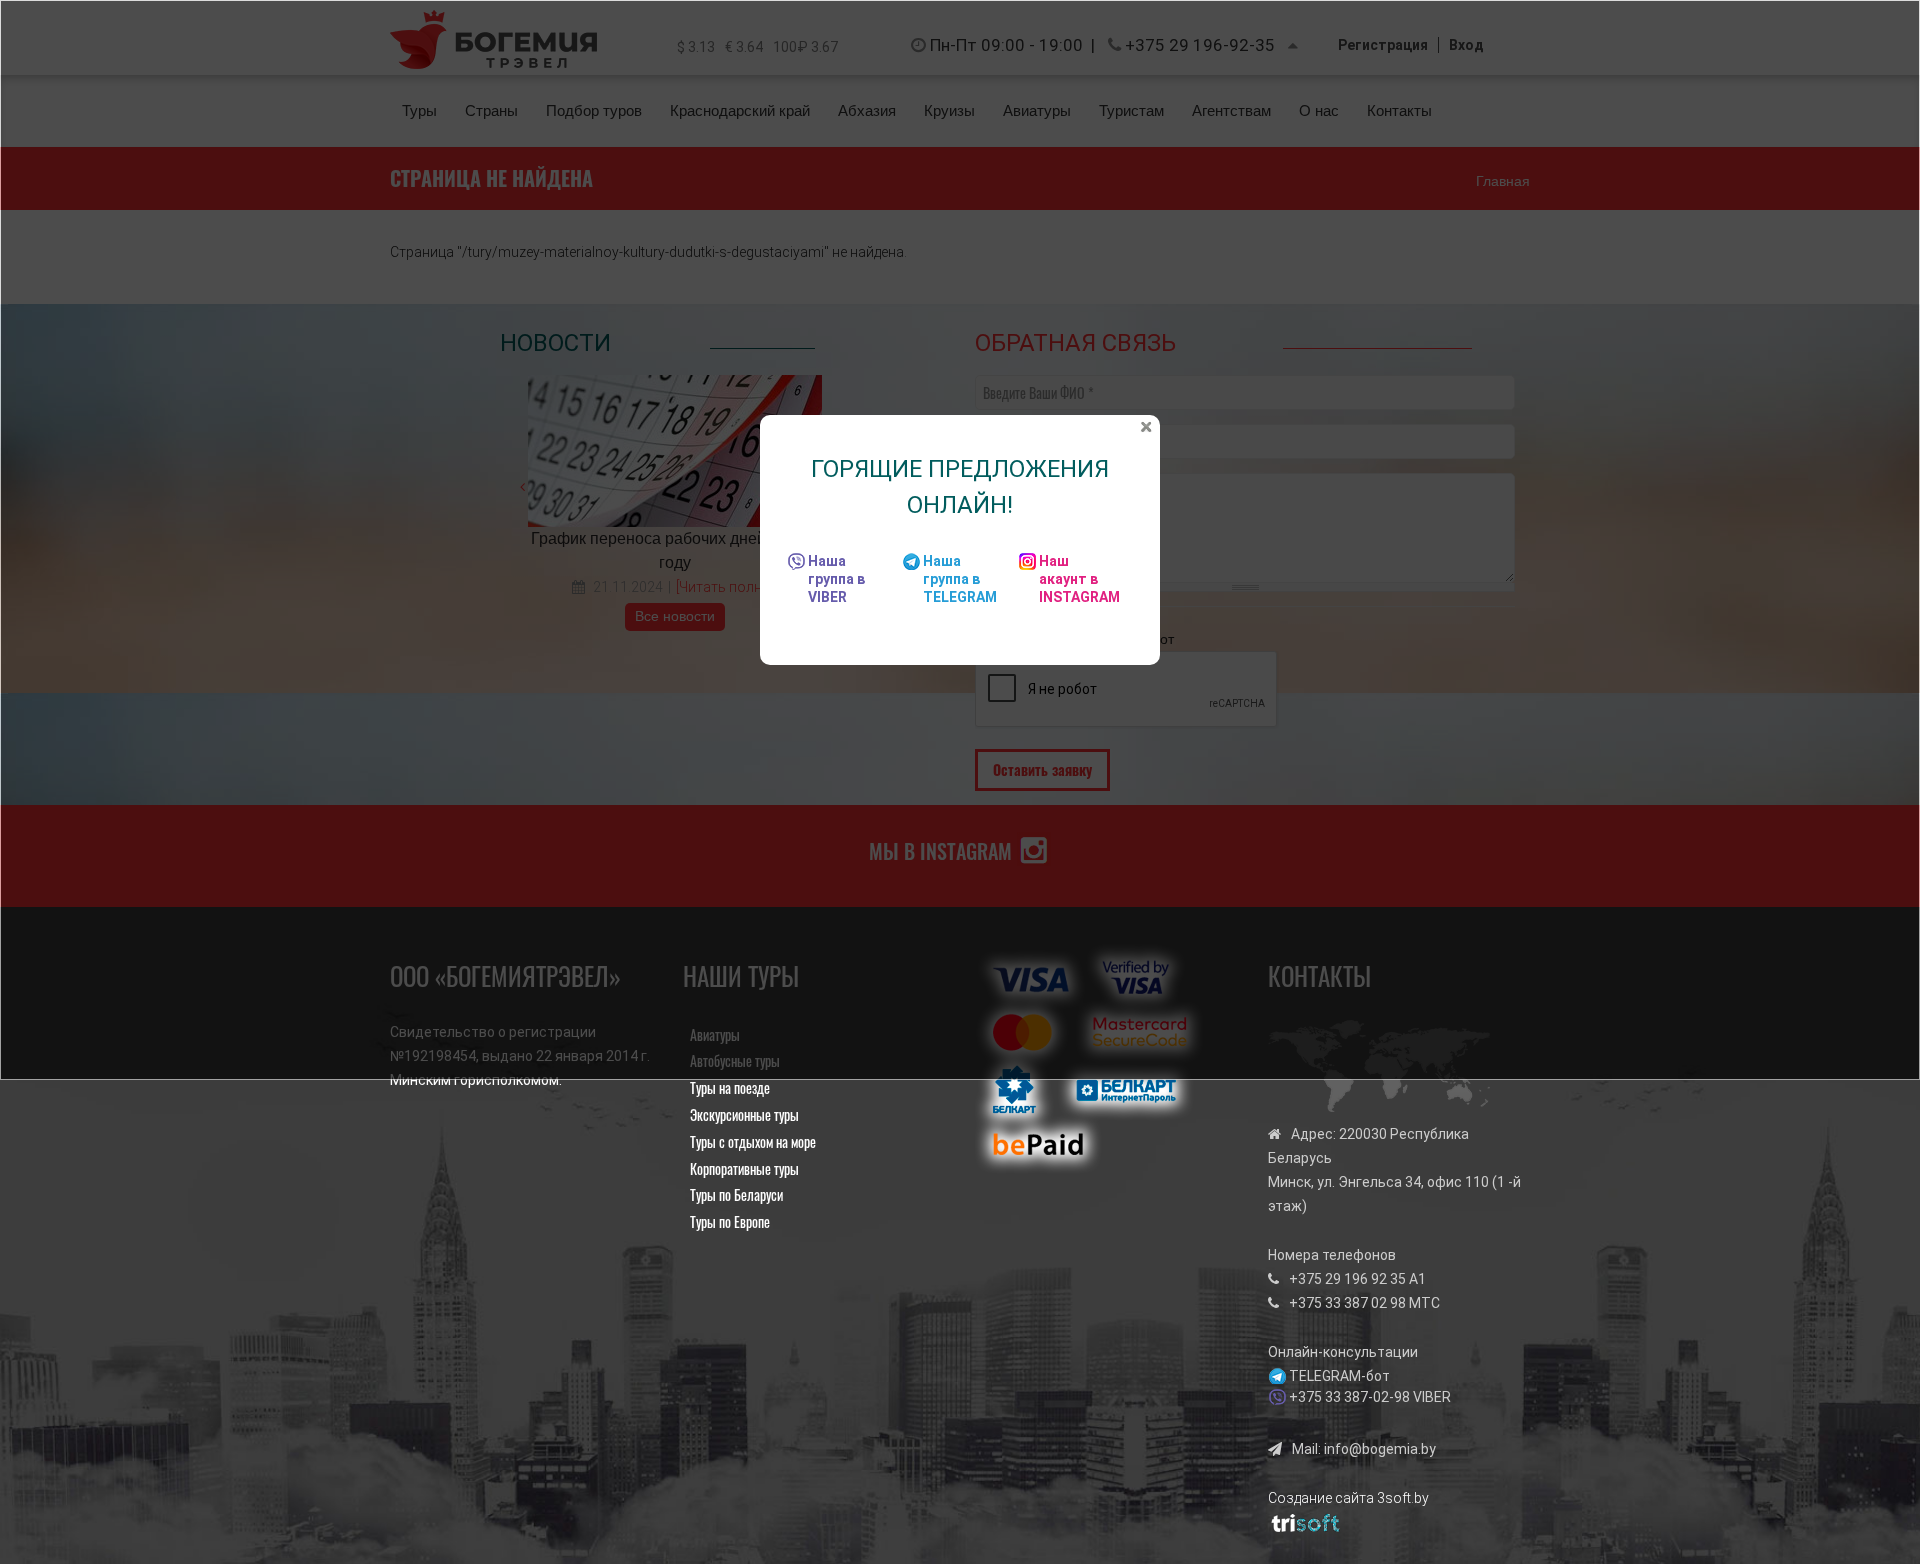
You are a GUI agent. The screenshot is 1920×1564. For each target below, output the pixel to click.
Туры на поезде (730, 1087)
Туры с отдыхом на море (753, 1141)
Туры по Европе (730, 1221)
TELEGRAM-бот (1339, 1376)
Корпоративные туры (744, 1168)
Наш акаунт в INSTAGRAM (1079, 579)
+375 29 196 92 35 (1347, 1279)
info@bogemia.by (1380, 1449)
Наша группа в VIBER (836, 579)
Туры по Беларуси (736, 1194)
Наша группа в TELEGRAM (960, 579)
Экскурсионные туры (744, 1114)
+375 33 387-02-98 (1349, 1397)
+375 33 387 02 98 (1347, 1303)
